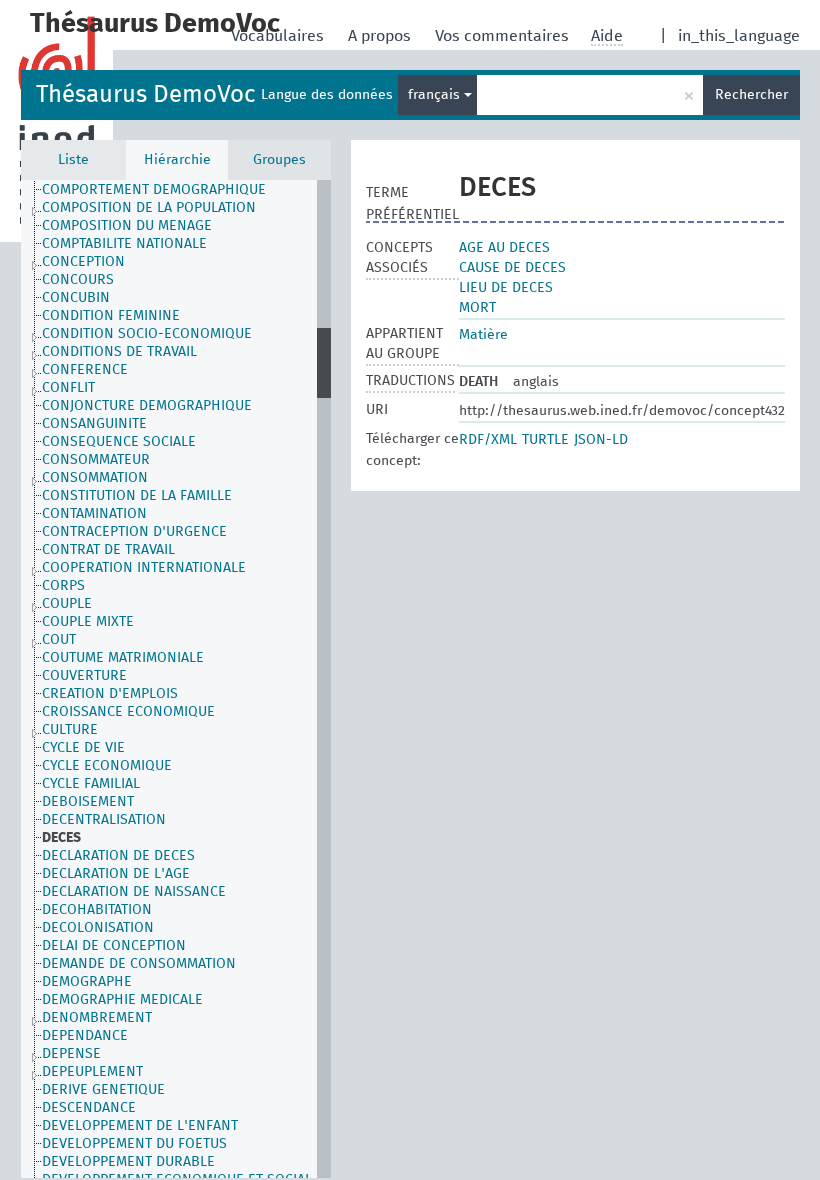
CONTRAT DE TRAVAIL (108, 550)
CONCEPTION (83, 262)
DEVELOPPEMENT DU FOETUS (134, 1144)
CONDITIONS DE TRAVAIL (119, 352)
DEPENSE (71, 1054)
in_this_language (739, 36)
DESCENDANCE (89, 1108)
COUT (59, 640)
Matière (483, 335)
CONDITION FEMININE (111, 316)
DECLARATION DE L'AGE (116, 874)
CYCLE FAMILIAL (91, 784)
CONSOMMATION (95, 478)
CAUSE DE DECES (512, 268)
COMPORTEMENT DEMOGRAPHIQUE (154, 190)
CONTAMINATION (94, 514)
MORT (477, 308)
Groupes (279, 160)
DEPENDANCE (85, 1036)
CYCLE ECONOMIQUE (107, 766)
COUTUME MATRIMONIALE (123, 658)
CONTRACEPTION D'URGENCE (134, 532)
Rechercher (751, 95)
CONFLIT (68, 388)
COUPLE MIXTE (88, 622)
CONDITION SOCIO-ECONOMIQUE (147, 334)
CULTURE (70, 730)
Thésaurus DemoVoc (145, 95)
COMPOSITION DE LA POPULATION (149, 208)
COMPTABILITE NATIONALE (124, 244)
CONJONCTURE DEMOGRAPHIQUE (147, 406)
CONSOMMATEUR (96, 460)
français (436, 95)
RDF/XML (488, 440)
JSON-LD (601, 440)
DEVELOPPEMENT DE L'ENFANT (140, 1126)
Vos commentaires (504, 36)
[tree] (176, 679)
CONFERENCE (85, 370)
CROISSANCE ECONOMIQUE (128, 712)
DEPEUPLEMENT (92, 1072)
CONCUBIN (76, 298)
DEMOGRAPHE (87, 982)
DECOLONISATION (98, 928)
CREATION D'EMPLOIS (110, 694)
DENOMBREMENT (97, 1018)
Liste (73, 160)
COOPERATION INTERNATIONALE (144, 568)
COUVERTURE (84, 676)
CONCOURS (78, 280)
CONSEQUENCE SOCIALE (119, 442)
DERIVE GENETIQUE (103, 1090)
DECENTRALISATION (104, 820)
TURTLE (545, 440)
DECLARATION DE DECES (118, 856)
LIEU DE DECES (506, 288)
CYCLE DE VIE (83, 748)
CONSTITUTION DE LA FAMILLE (137, 496)
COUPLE (67, 604)
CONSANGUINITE (94, 424)
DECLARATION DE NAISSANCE (134, 892)
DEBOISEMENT (88, 802)
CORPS (63, 586)
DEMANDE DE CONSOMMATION (139, 964)
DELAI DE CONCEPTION (114, 946)
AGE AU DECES (504, 248)
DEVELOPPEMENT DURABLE (128, 1162)
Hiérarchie (177, 160)
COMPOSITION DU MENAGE (127, 226)
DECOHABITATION (97, 910)
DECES (61, 838)
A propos (381, 36)
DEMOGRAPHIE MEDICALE (122, 1000)
